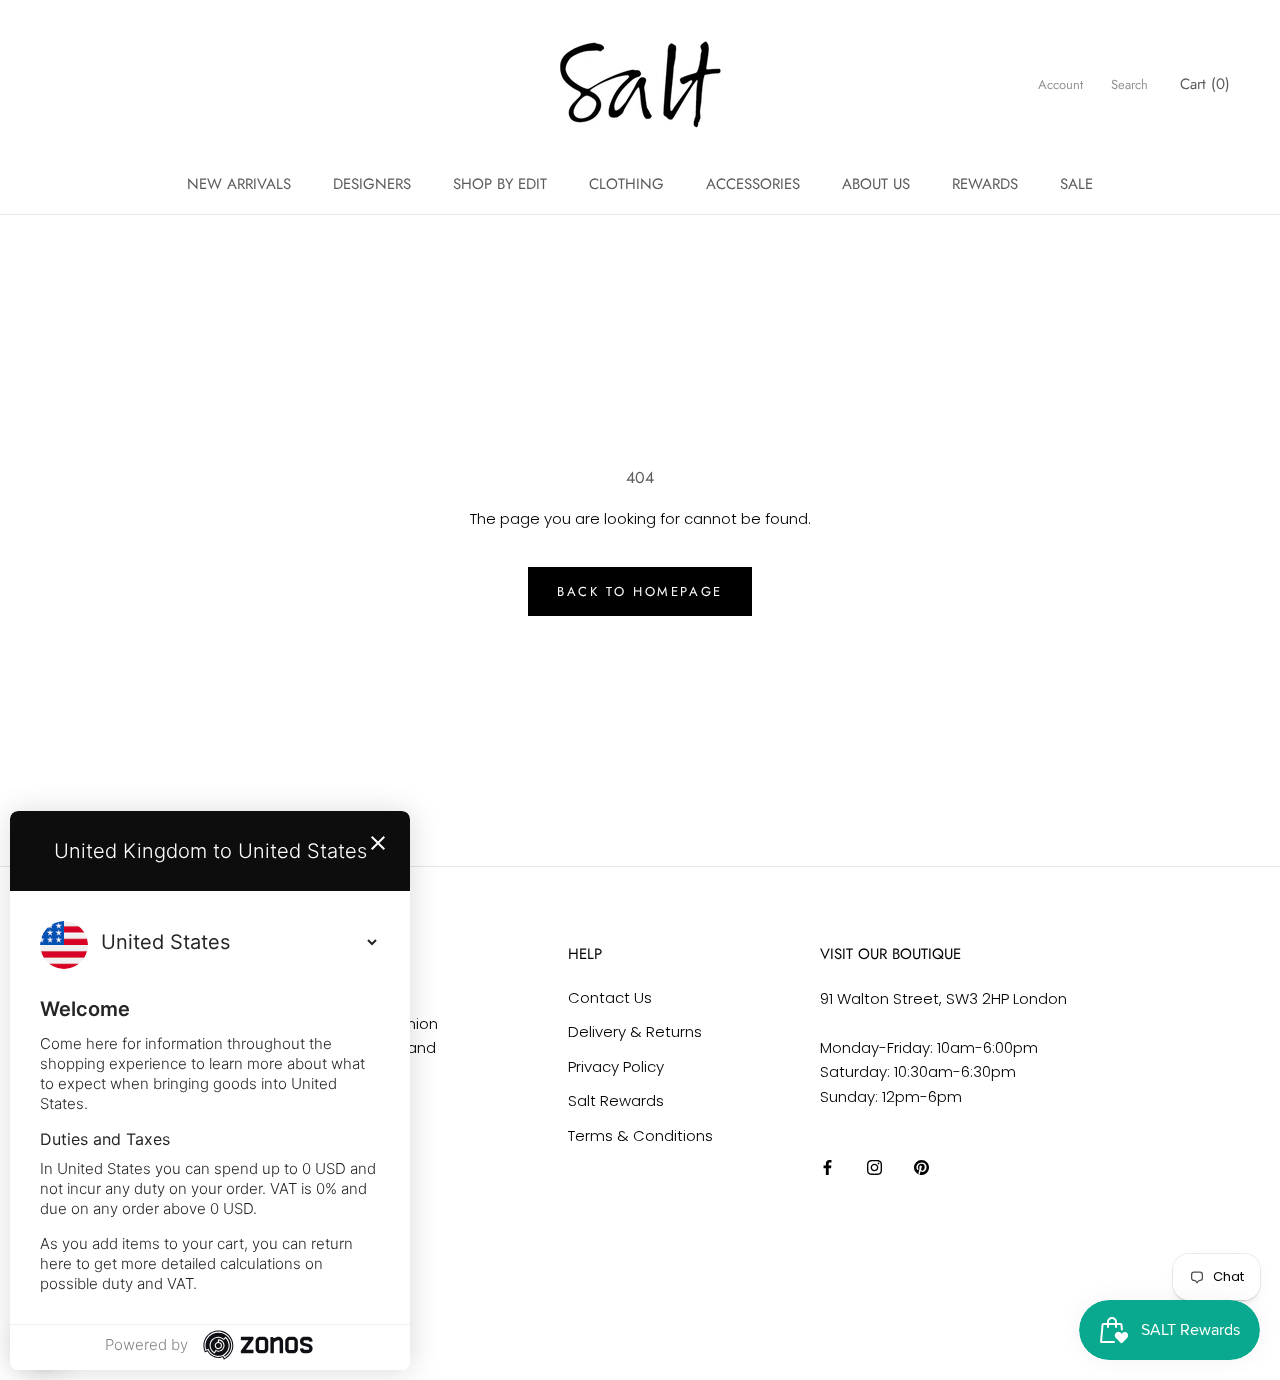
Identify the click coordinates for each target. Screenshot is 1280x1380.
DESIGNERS (372, 184)
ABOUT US (876, 184)
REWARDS (985, 184)
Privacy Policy (616, 1066)
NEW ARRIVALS (239, 184)
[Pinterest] (921, 1167)
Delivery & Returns (635, 1031)
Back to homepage (640, 591)
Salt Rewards (616, 1100)
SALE (1076, 184)
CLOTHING (626, 184)
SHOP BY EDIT (500, 184)
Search (1129, 84)
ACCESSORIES (753, 184)
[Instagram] (874, 1167)
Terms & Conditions (640, 1135)
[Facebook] (827, 1167)
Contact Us (610, 997)
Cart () (1205, 84)
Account (1060, 84)
